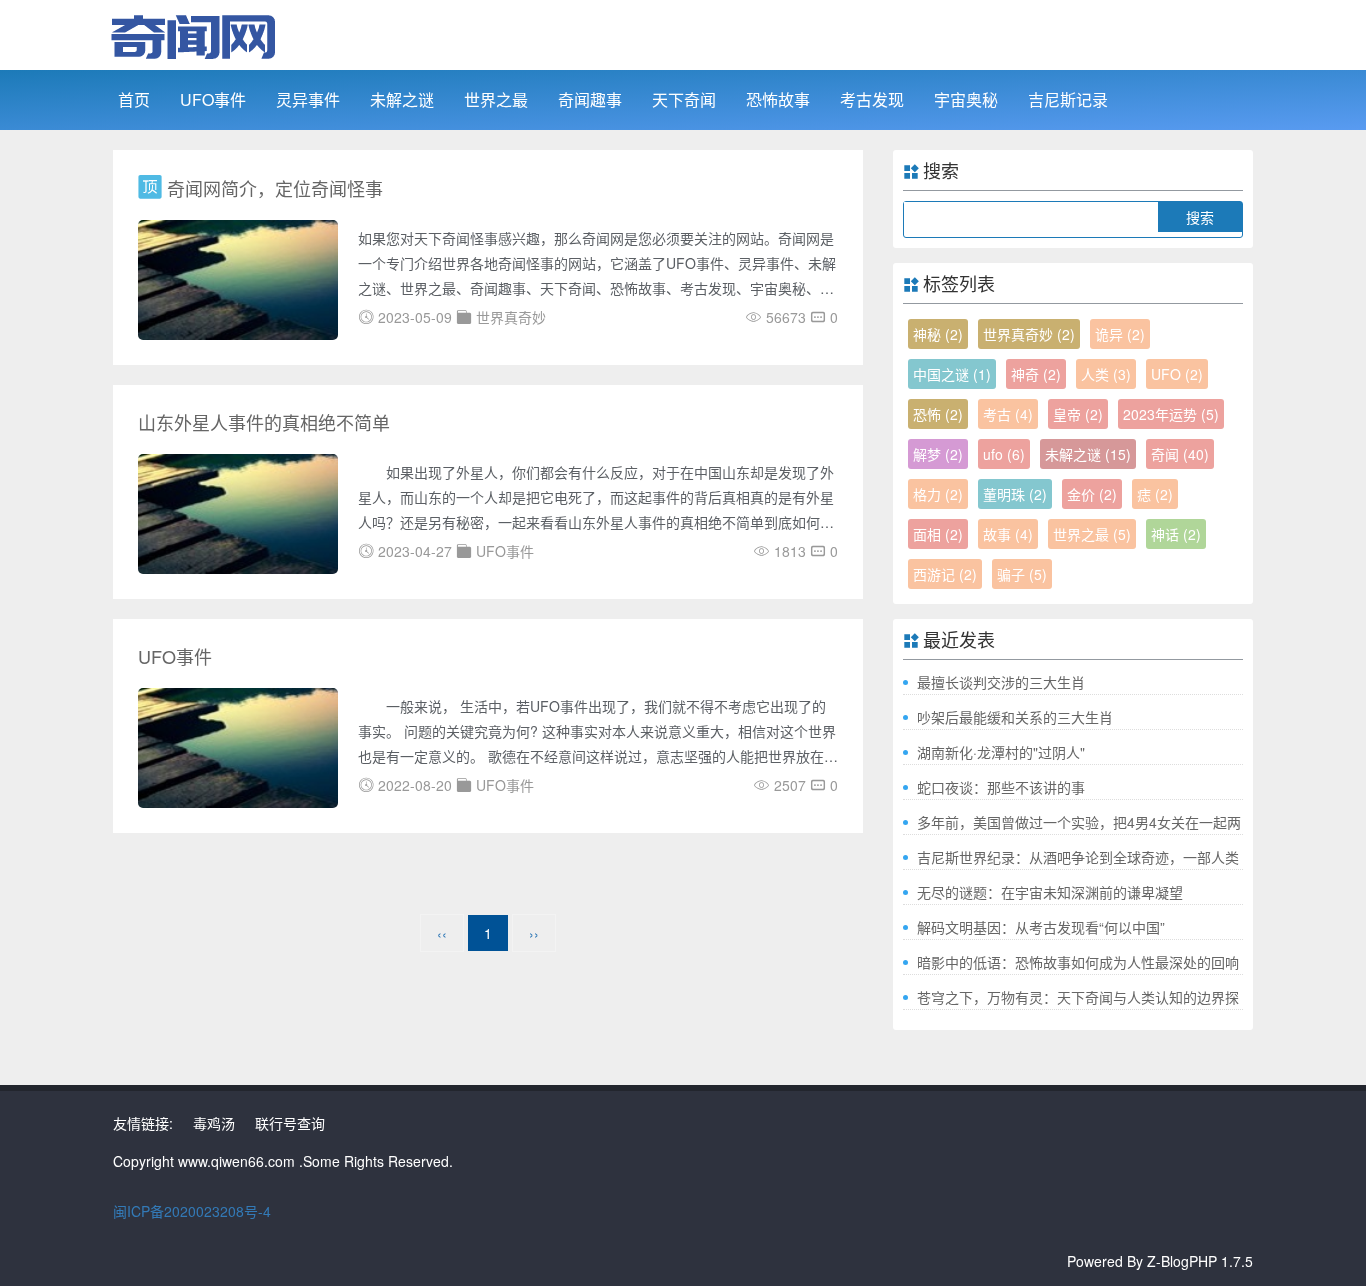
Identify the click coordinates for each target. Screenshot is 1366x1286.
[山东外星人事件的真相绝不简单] (238, 512)
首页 (134, 99)
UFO (1177, 374)
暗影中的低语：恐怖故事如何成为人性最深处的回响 (1078, 962)
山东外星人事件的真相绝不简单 (264, 422)
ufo (1004, 454)
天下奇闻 (684, 99)
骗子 (1022, 574)
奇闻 (1180, 454)
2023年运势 (1171, 414)
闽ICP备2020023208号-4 (192, 1211)
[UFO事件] (238, 746)
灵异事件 (308, 99)
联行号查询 (290, 1123)
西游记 (945, 574)
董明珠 (1015, 494)
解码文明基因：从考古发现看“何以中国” (1041, 927)
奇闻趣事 (590, 99)
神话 (1176, 534)
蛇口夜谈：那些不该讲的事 (1001, 787)
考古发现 (872, 99)
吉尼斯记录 (1068, 99)
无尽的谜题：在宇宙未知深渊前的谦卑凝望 (1050, 892)
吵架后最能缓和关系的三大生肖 (1015, 717)
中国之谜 (952, 374)
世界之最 (496, 99)
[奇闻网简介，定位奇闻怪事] (238, 278)
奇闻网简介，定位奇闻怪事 (275, 188)
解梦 (938, 454)
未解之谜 (402, 99)
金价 (1092, 494)
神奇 (1036, 374)
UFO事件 (213, 99)
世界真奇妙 (1029, 334)
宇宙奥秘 (966, 99)
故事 (1008, 534)
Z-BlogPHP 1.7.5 (1200, 1261)
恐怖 (938, 414)
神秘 (938, 334)
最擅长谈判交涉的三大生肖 (1001, 682)
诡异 (1120, 334)
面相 (938, 534)
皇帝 (1078, 414)
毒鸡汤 (214, 1123)
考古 (1008, 414)
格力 (938, 494)
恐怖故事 (778, 99)
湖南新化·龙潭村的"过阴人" (1001, 752)
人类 (1106, 374)
